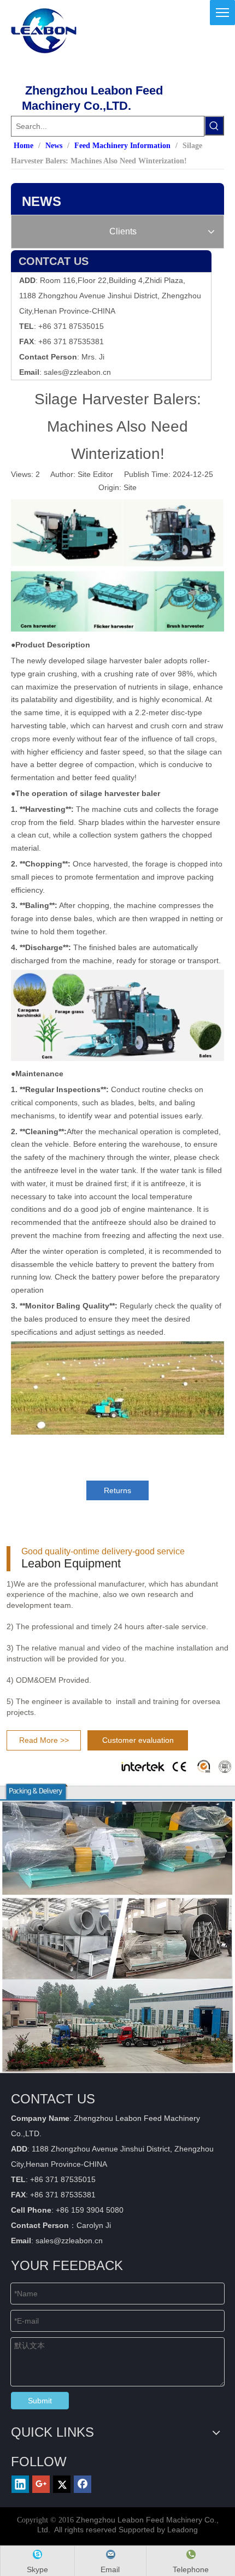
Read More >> (44, 1740)
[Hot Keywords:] (214, 126)
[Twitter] (62, 2484)
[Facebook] (83, 2484)
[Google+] (41, 2484)
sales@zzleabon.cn (77, 372)
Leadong (183, 2530)
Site (130, 487)
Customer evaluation (138, 1740)
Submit (40, 2401)
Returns (117, 1490)
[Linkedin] (20, 2484)
